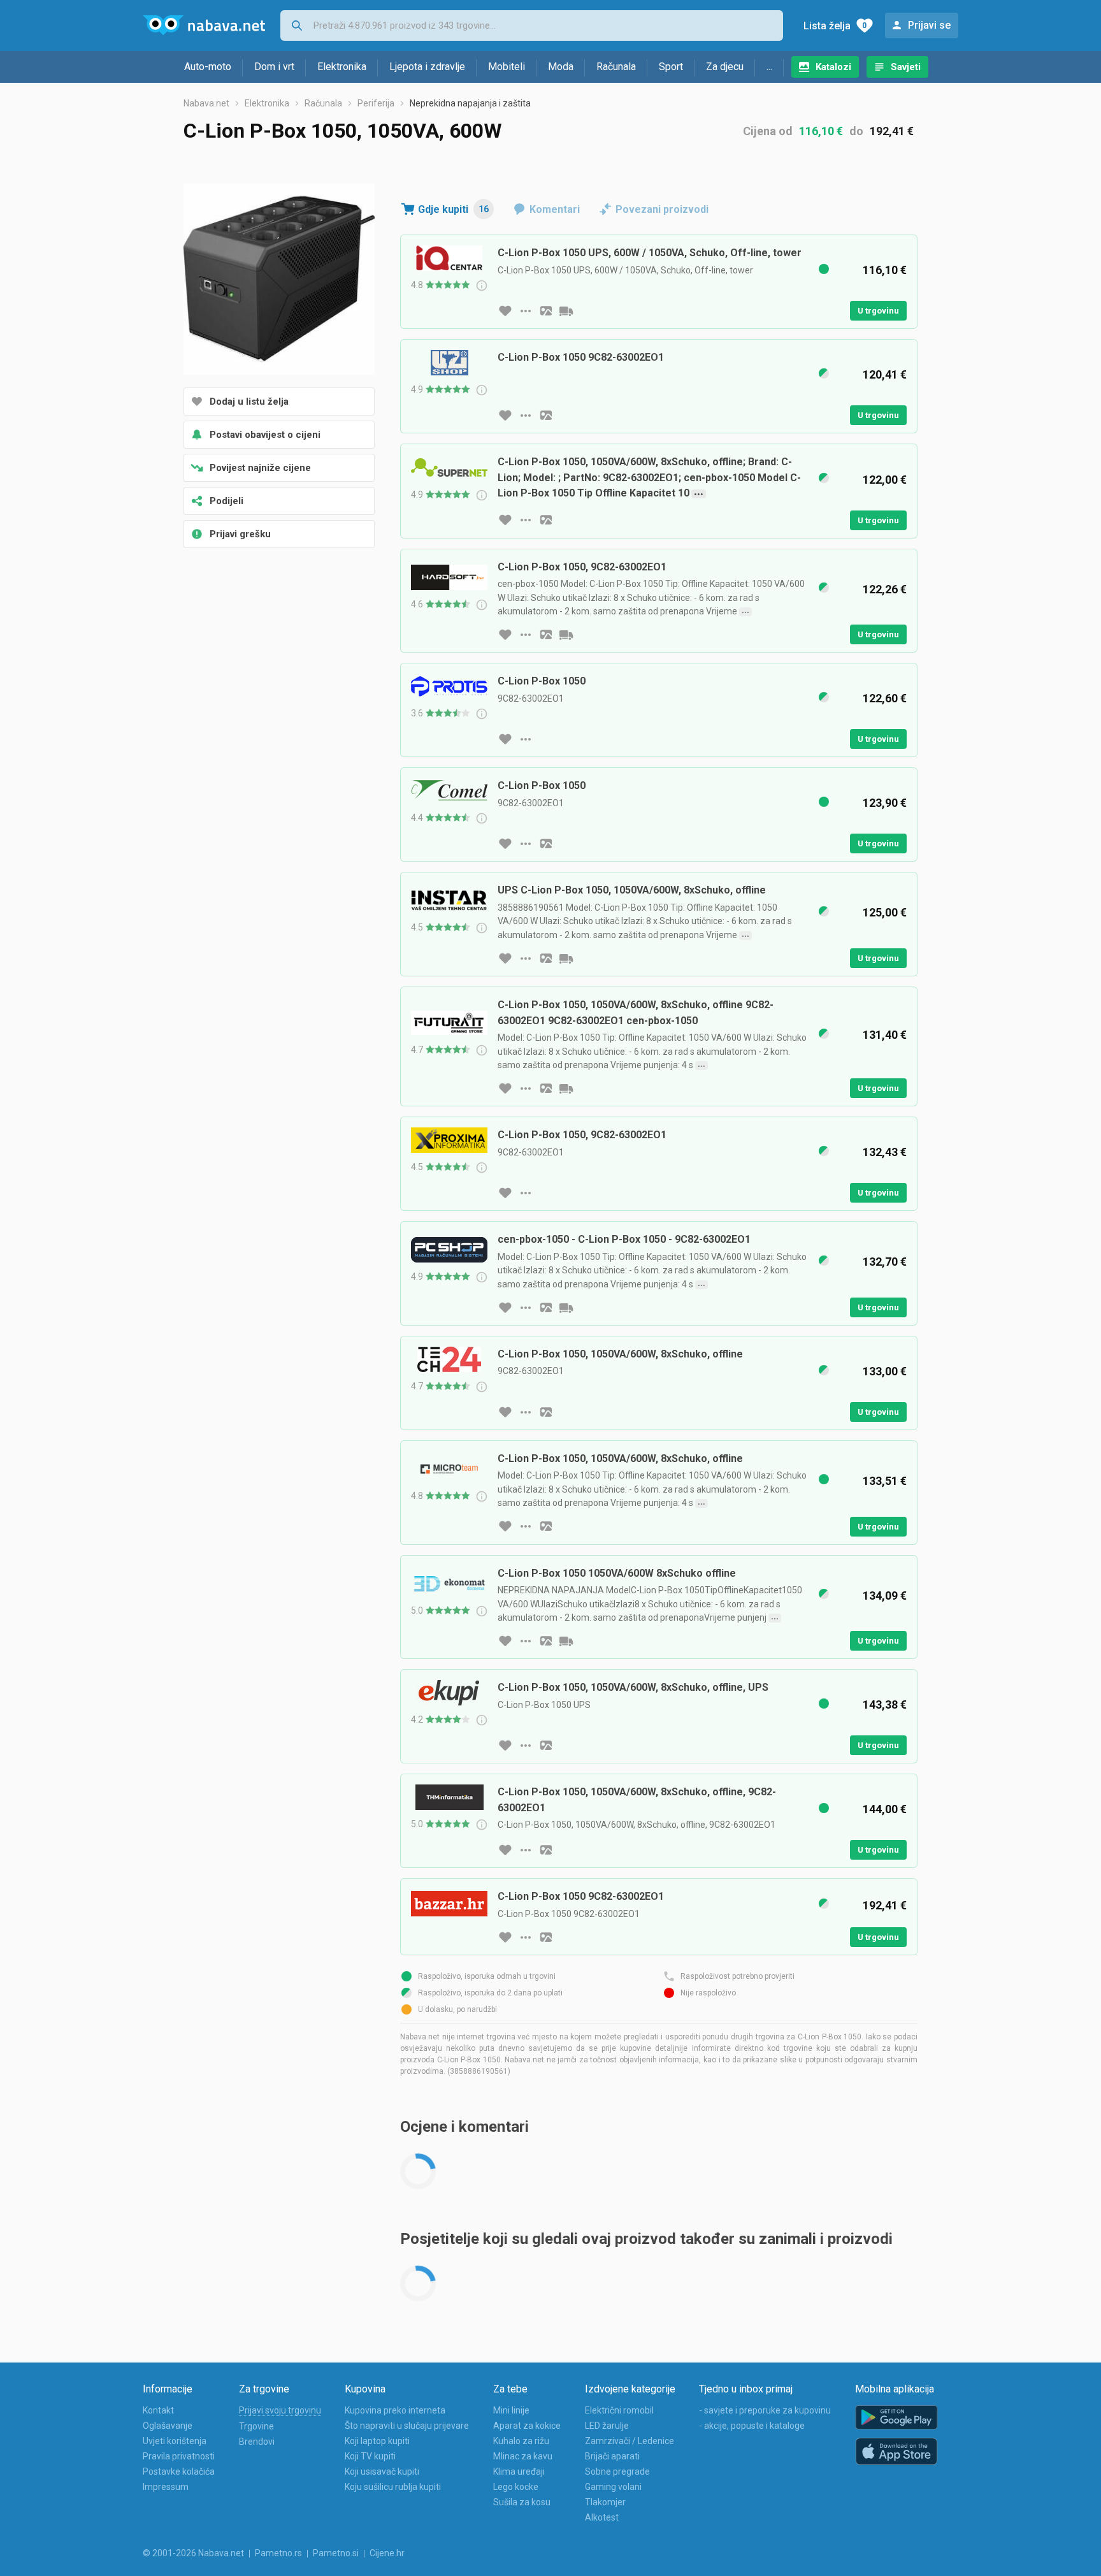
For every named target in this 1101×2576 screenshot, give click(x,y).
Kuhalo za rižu (521, 2441)
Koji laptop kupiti (377, 2441)
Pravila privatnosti (179, 2456)
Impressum (166, 2487)
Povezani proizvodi (662, 209)
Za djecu (725, 67)
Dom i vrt (274, 67)
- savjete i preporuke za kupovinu (765, 2410)
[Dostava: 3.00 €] (566, 1089)
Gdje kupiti (453, 209)
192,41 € (892, 131)
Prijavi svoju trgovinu (280, 2410)
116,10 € (821, 131)
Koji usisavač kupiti (382, 2471)
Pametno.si (336, 2553)
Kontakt (158, 2410)
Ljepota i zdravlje (427, 67)
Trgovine (256, 2426)
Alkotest (602, 2517)
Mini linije (511, 2410)
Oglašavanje (168, 2426)
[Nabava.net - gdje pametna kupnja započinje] (204, 25)
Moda (561, 67)
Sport (671, 67)
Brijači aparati (612, 2456)
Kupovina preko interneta (395, 2410)
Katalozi (833, 67)
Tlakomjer (605, 2502)
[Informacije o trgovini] (526, 311)
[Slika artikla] (546, 311)
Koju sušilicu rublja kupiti (393, 2487)
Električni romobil (619, 2410)
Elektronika (342, 67)
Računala (616, 67)
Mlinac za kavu (523, 2456)
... (769, 67)
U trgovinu (878, 311)
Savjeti (906, 67)
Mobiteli (507, 67)
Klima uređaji (519, 2471)
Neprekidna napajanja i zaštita (470, 103)
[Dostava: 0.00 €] (566, 311)
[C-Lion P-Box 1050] (279, 280)
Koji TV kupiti (370, 2456)
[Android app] (896, 2418)
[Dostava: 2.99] (566, 959)
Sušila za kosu (522, 2502)
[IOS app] (896, 2452)
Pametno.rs (278, 2553)
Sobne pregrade (617, 2471)
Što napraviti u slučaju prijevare (407, 2426)
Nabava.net (206, 103)
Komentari (555, 209)
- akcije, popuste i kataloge (752, 2426)
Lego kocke (516, 2487)
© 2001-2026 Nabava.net (193, 2553)
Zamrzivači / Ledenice (630, 2441)
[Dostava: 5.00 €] (566, 1308)
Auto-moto (208, 67)
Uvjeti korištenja (175, 2441)
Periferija (376, 103)
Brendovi (257, 2442)
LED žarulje (607, 2426)
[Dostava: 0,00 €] (566, 1641)
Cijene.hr (387, 2553)
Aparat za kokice (527, 2426)
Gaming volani (613, 2487)
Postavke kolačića (179, 2471)
